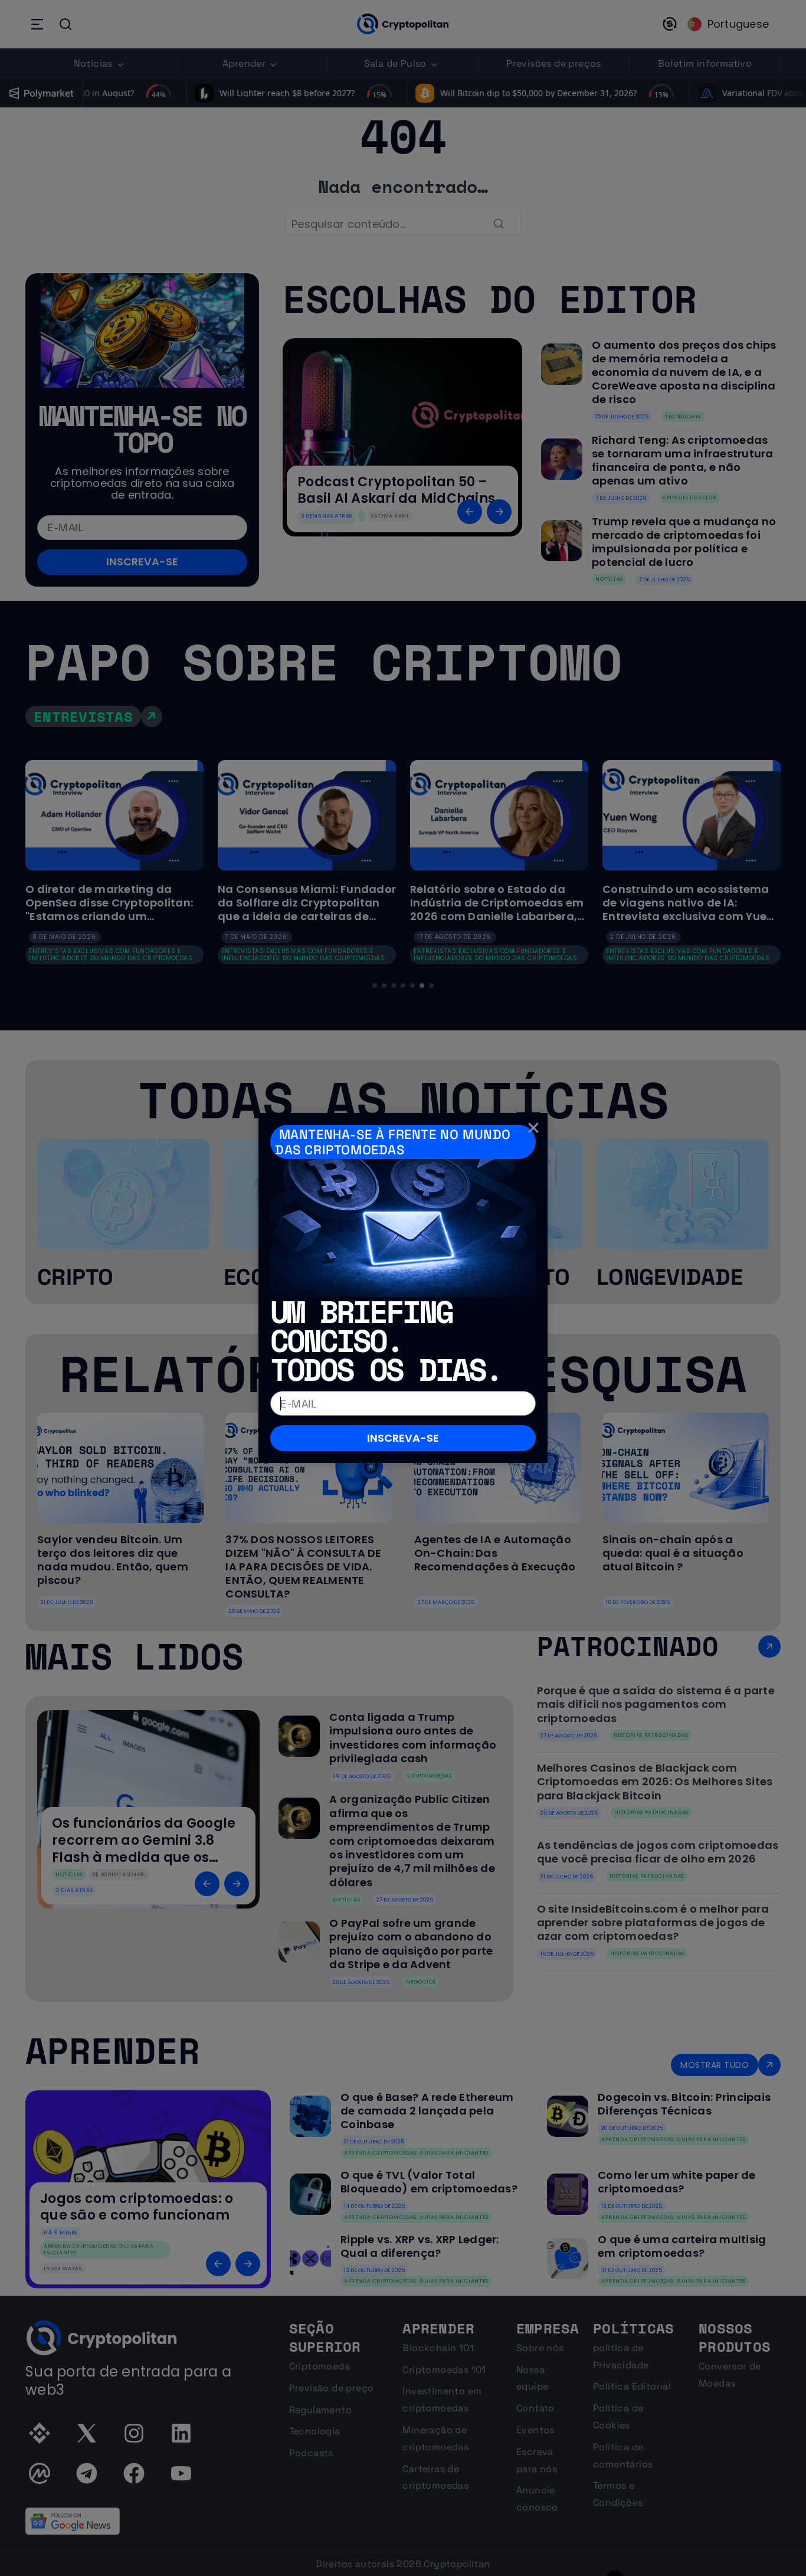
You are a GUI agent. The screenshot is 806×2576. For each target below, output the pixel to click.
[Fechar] (533, 1127)
